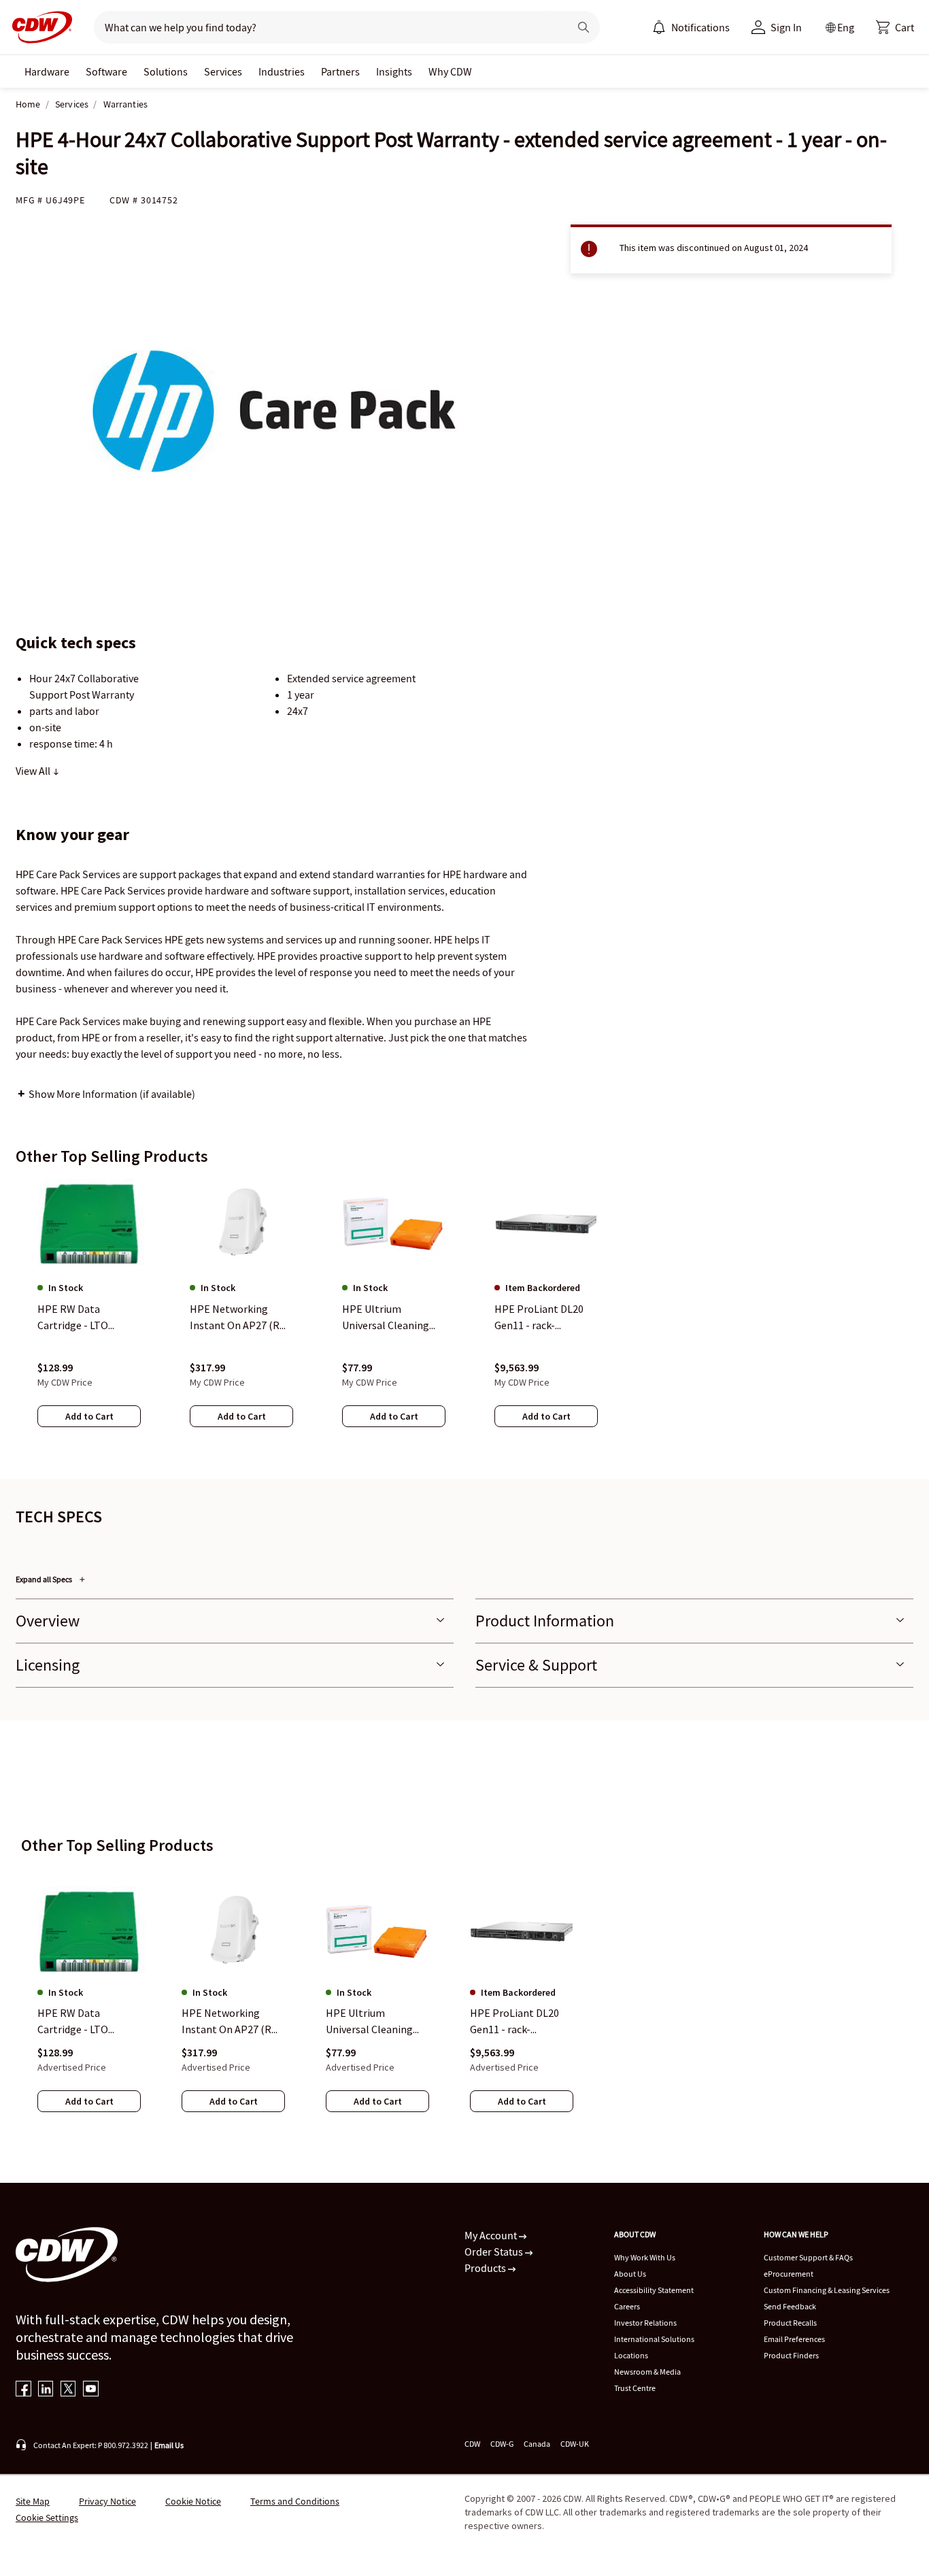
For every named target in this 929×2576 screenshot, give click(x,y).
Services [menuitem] (223, 71)
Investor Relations (645, 2323)
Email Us (169, 2445)
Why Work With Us (645, 2257)
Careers (627, 2306)
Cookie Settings (47, 2518)
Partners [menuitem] (340, 71)
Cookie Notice (193, 2501)
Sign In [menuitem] (786, 27)
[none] (47, 71)
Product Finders (791, 2355)
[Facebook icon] (23, 2390)
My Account (492, 2235)
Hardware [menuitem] (47, 71)
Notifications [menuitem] (700, 27)
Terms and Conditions (295, 2501)
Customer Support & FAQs (808, 2257)
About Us (630, 2274)
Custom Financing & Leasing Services (827, 2290)
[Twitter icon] (68, 2390)
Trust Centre (635, 2388)
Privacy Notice (107, 2501)
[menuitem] (659, 27)
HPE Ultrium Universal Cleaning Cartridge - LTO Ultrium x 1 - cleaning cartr (375, 2022)
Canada (537, 2444)
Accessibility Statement (654, 2290)
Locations (631, 2355)
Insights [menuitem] (394, 71)
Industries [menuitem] (282, 71)
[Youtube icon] (91, 2390)
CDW (472, 2444)
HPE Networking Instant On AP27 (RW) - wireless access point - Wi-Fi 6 (233, 2022)
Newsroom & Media (647, 2372)
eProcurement (789, 2274)
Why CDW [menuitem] (450, 71)
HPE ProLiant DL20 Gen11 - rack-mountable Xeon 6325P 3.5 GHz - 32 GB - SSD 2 (520, 2022)
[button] (895, 27)
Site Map (33, 2501)
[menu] (691, 27)
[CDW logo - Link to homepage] (38, 27)
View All (34, 771)
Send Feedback (790, 2306)
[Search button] (584, 27)
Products (486, 2268)
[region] (464, 1316)
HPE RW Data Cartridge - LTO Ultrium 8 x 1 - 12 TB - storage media (87, 2022)
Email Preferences (794, 2339)
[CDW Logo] (38, 27)
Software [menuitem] (106, 71)
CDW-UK (575, 2444)
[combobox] (326, 27)
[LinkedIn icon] (46, 2390)
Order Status (495, 2252)
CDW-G (502, 2444)
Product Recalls (790, 2323)
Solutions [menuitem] (166, 71)
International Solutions (654, 2339)
